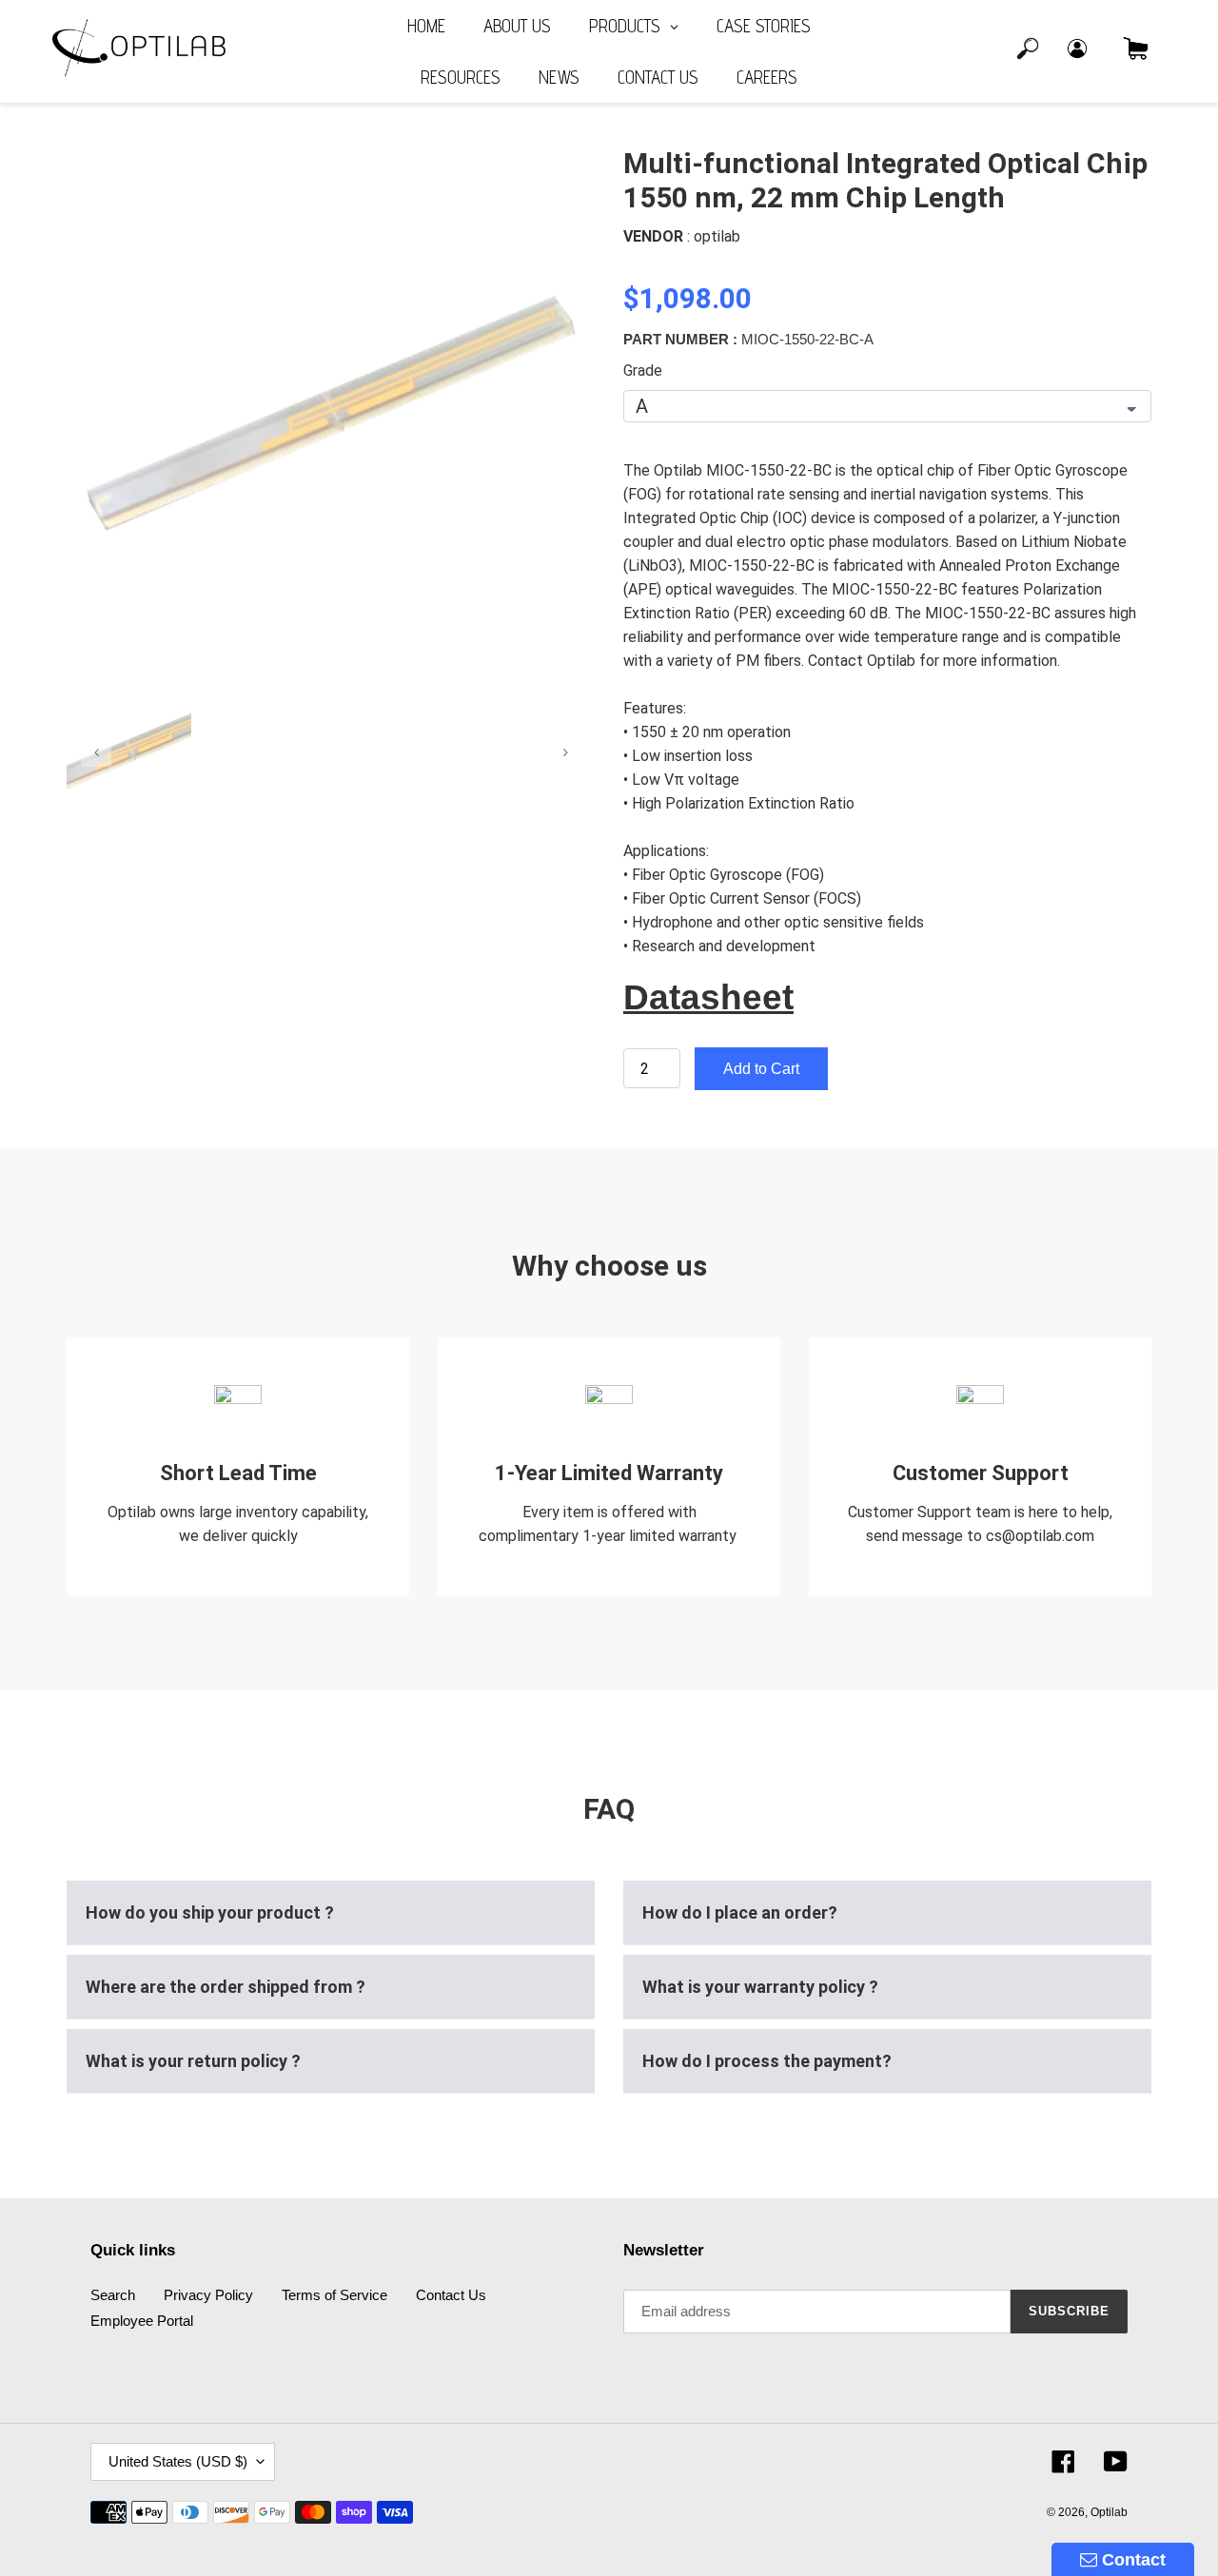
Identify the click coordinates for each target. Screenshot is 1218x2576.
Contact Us (451, 2295)
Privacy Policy (208, 2295)
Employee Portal (142, 2321)
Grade (643, 371)
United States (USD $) (178, 2461)
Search (113, 2295)
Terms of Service (334, 2295)
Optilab (1109, 2512)
